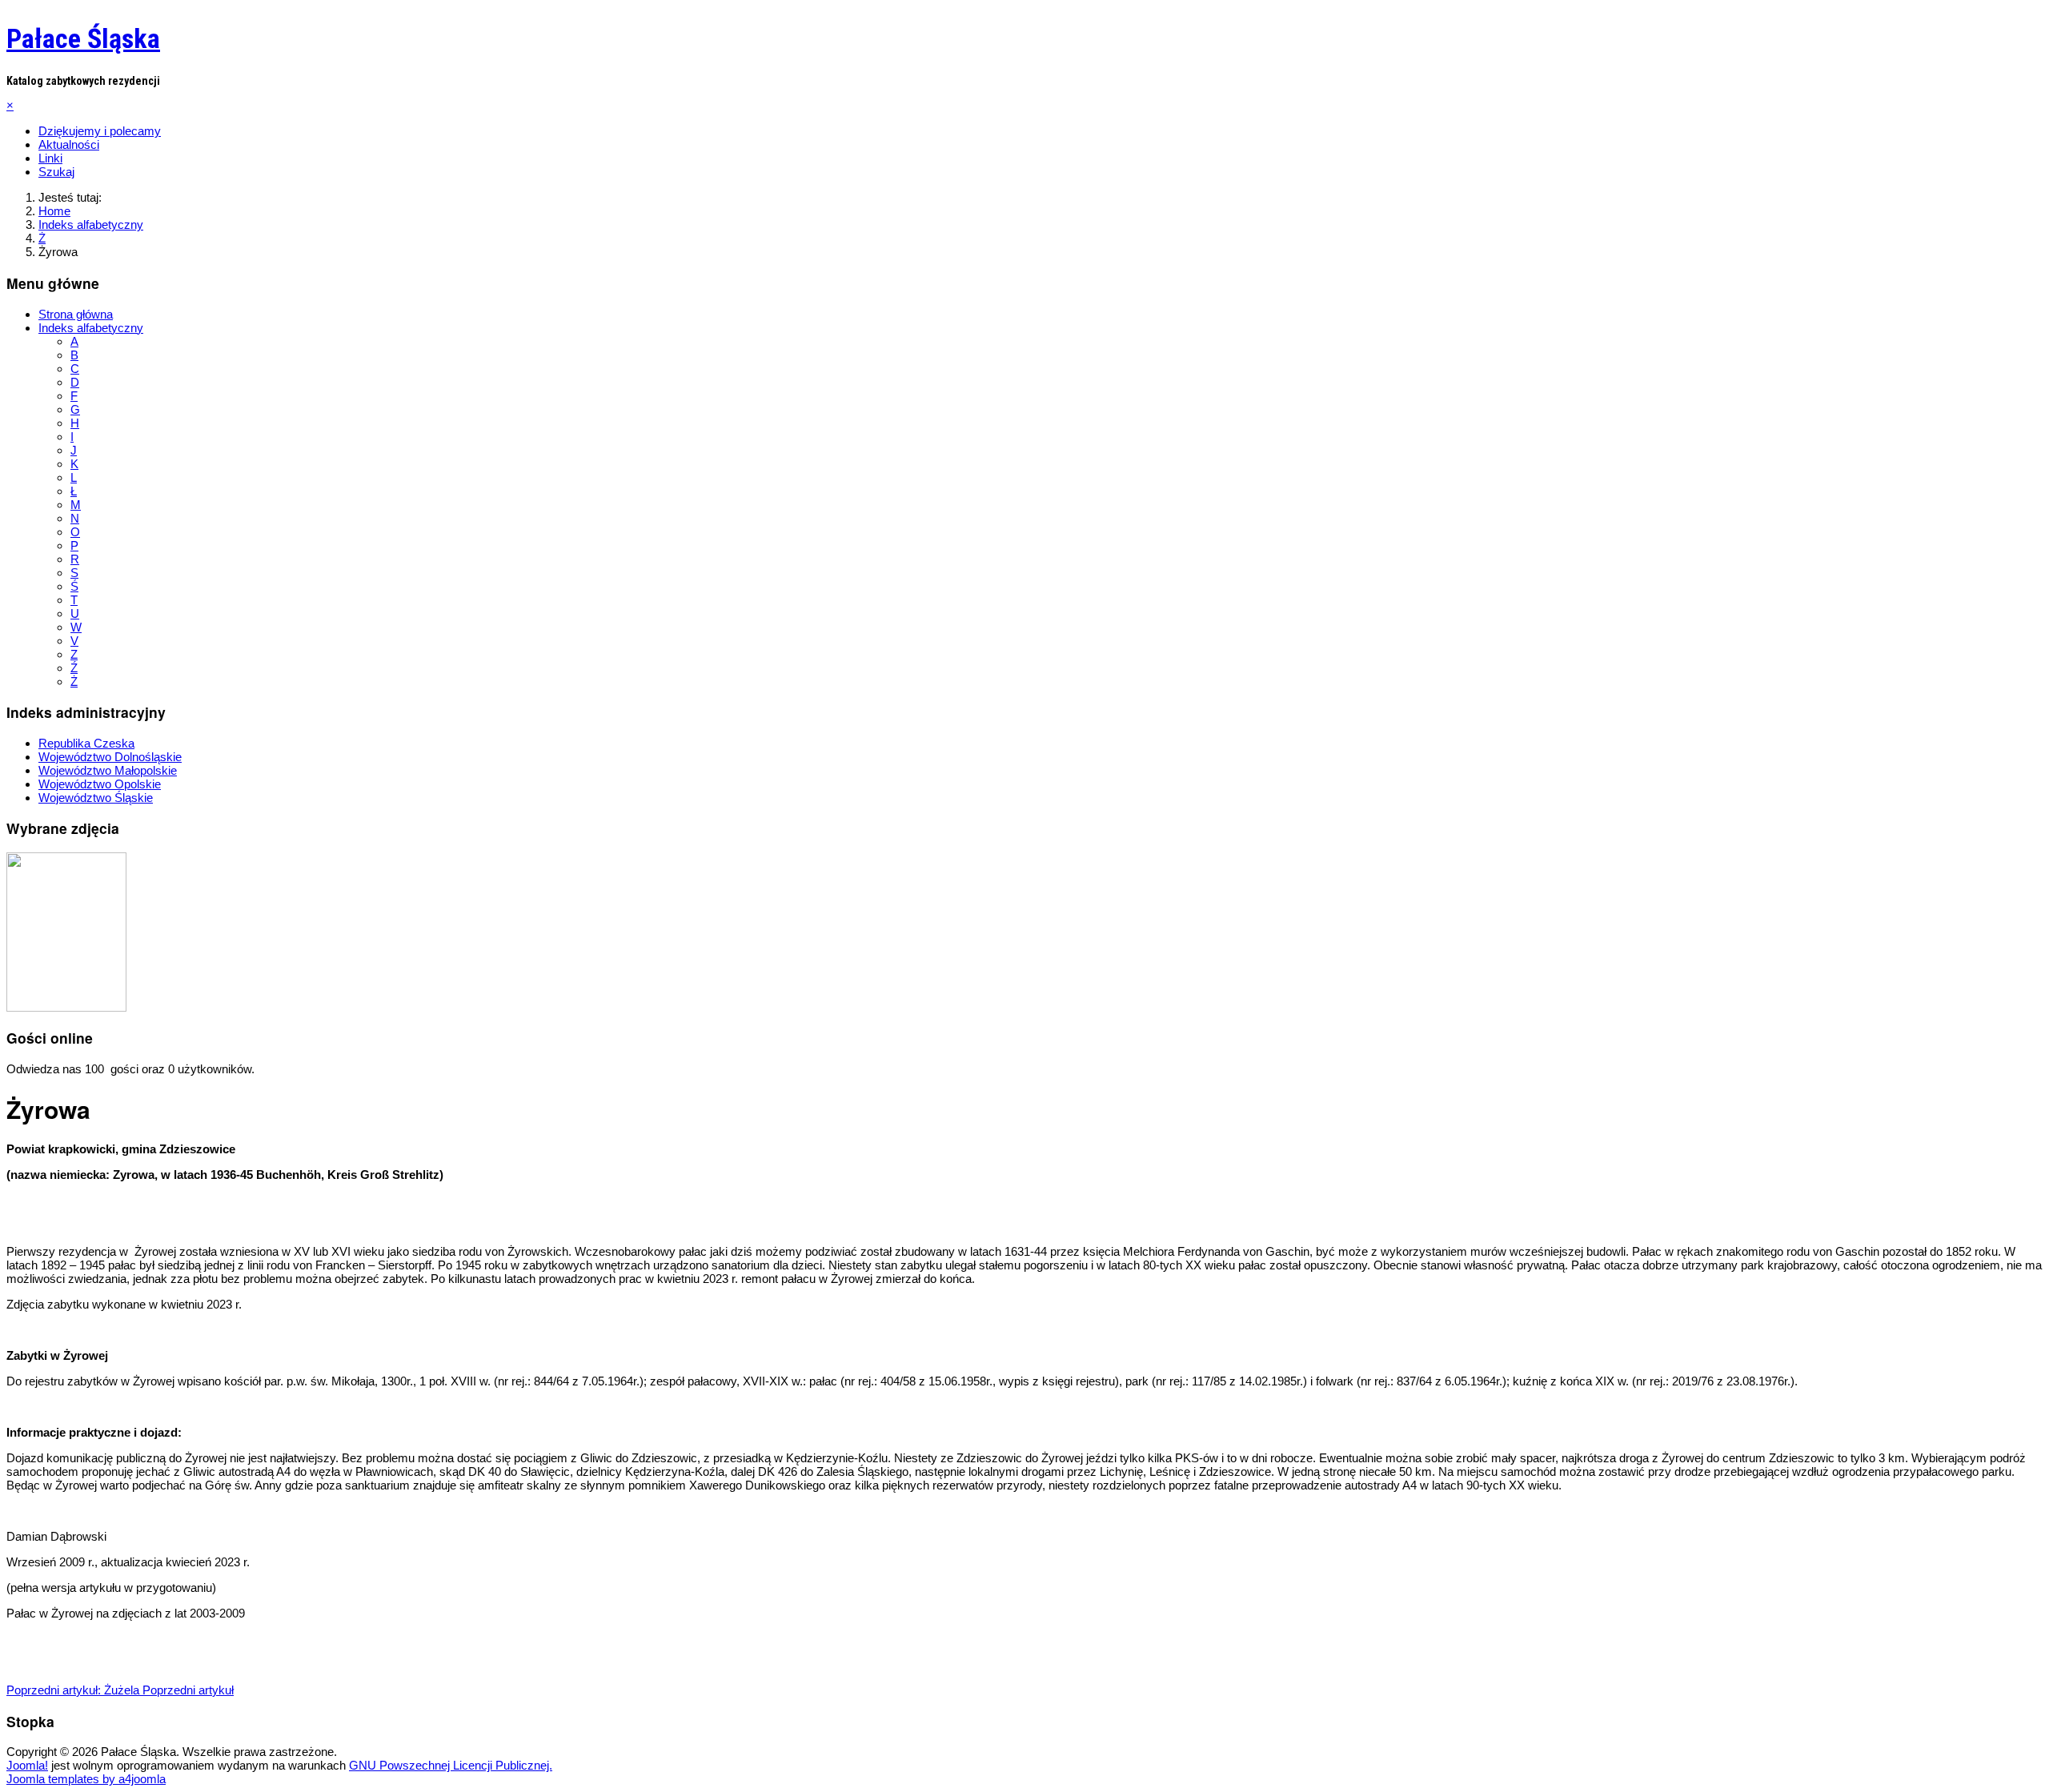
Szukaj (56, 172)
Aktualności (69, 144)
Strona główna (76, 314)
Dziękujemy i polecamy (100, 131)
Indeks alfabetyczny (91, 328)
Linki (50, 158)
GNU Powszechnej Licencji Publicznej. (451, 1765)
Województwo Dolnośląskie (110, 757)
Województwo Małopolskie (108, 770)
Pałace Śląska (83, 38)
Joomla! (27, 1765)
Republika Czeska (86, 743)
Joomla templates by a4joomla (86, 1779)
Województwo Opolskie (100, 784)
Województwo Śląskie (96, 798)
